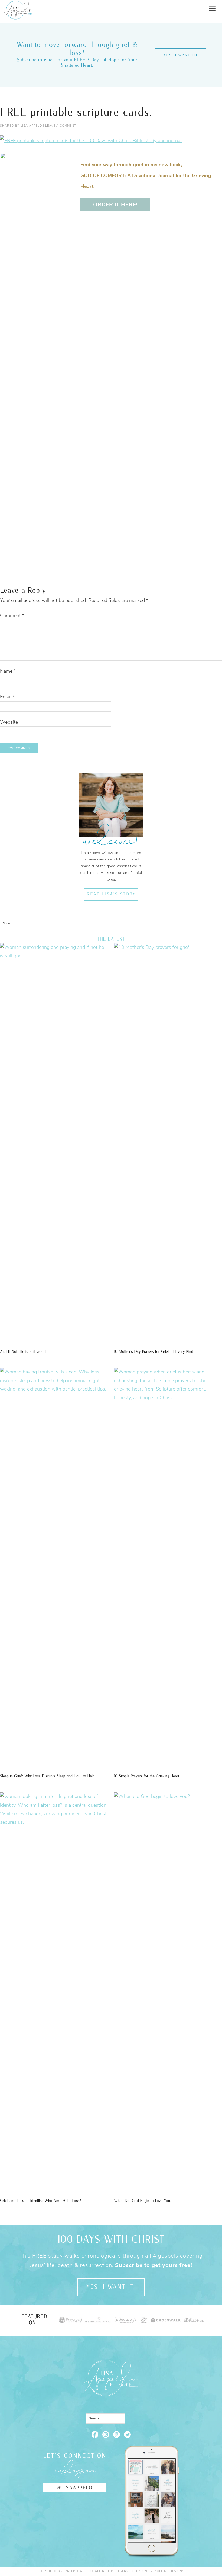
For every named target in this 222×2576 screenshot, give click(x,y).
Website (9, 722)
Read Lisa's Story (111, 894)
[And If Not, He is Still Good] (54, 956)
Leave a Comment (61, 126)
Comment (12, 616)
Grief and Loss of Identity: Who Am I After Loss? (40, 2201)
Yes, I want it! (180, 55)
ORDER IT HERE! (115, 205)
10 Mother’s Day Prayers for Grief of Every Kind (154, 1352)
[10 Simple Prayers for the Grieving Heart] (168, 1398)
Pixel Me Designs (169, 2571)
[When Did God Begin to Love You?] (168, 1796)
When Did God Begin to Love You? (143, 2201)
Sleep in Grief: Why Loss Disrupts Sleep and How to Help (47, 1776)
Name (8, 671)
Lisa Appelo (18, 4)
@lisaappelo (75, 2488)
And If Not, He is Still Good (23, 1352)
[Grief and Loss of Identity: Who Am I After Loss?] (54, 1822)
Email (7, 697)
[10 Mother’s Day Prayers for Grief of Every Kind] (168, 947)
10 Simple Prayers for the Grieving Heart (147, 1776)
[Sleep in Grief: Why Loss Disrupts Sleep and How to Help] (54, 1389)
